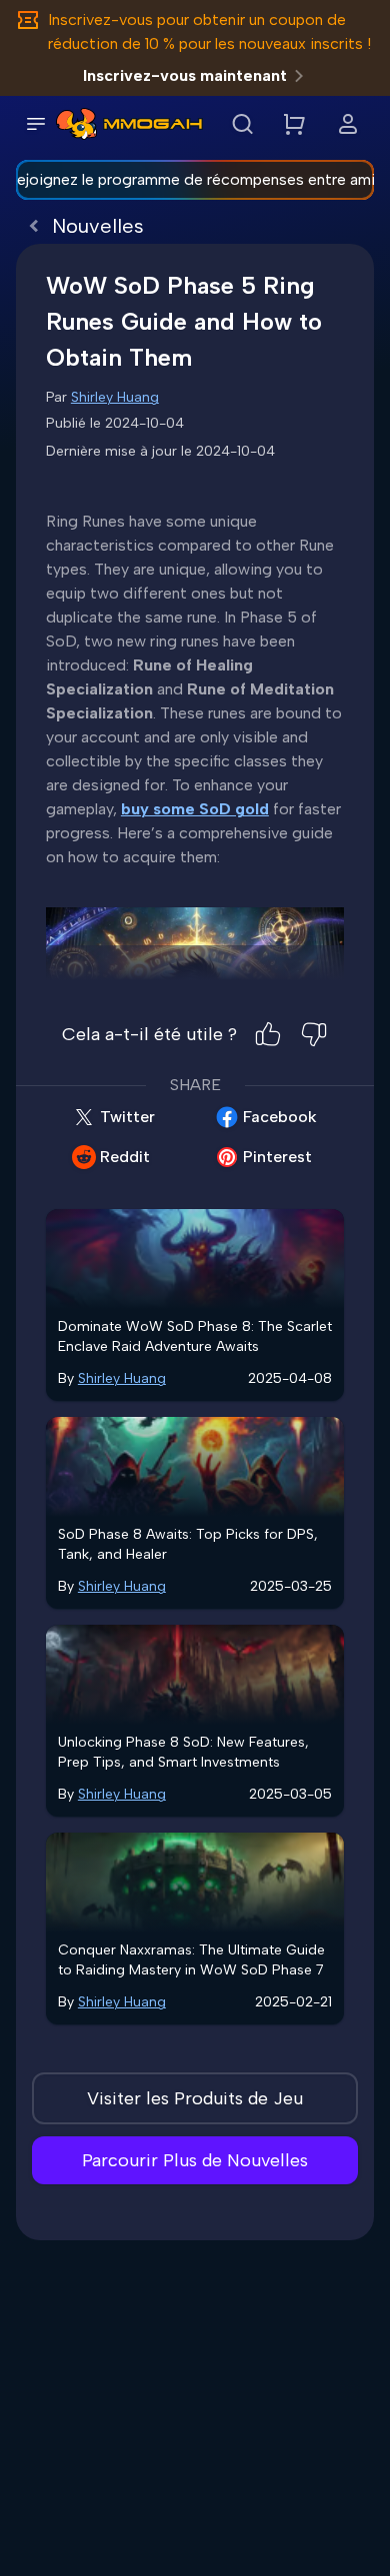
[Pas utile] (314, 1034)
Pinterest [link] (277, 1157)
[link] (76, 124)
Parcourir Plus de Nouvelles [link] (195, 2160)
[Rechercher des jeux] (242, 124)
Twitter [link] (127, 1117)
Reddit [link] (125, 1157)
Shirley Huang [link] (115, 397)
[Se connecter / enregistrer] (348, 124)
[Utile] (268, 1034)
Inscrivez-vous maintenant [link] (185, 75)
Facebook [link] (280, 1117)
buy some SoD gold (195, 809)
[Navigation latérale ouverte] (36, 124)
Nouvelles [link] (98, 226)
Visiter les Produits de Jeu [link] (195, 2098)
